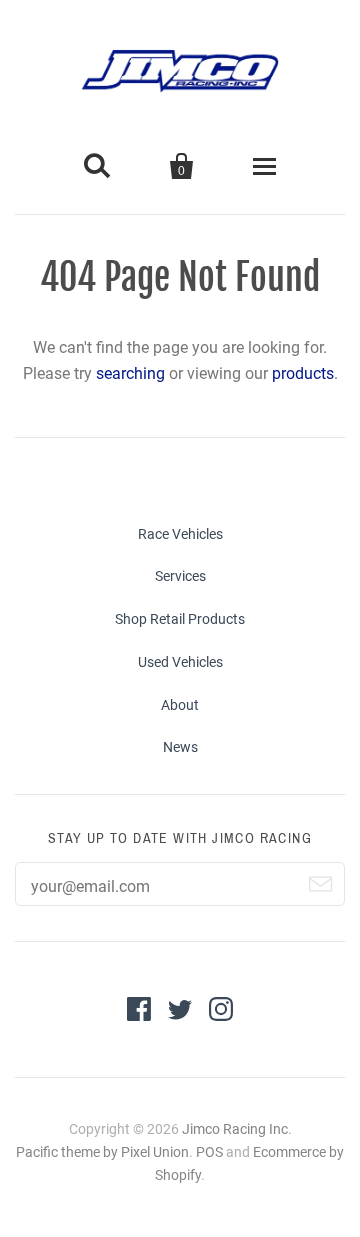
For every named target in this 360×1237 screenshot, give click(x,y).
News (180, 747)
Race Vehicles (180, 534)
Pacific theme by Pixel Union (102, 1152)
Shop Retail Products (180, 619)
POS (209, 1152)
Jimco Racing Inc (235, 1129)
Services (180, 576)
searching (130, 373)
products (303, 373)
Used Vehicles (180, 662)
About (180, 705)
